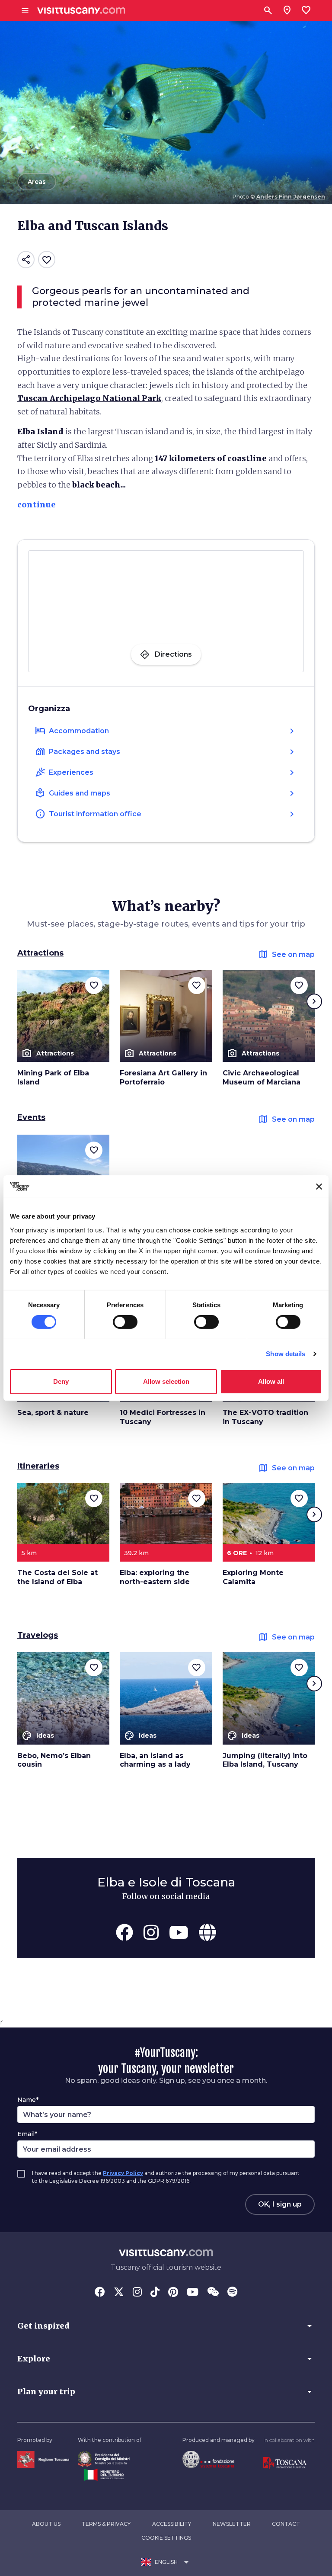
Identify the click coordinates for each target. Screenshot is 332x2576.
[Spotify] (232, 2293)
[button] (166, 2326)
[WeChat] (213, 2293)
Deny (61, 1381)
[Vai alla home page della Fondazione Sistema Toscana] (208, 2459)
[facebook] (124, 1932)
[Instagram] (137, 2293)
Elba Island (40, 431)
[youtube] (179, 1932)
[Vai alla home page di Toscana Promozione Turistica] (285, 2462)
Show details (286, 1354)
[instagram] (151, 1932)
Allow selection (166, 1381)
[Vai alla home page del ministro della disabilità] (104, 2458)
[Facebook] (100, 2293)
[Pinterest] (173, 2293)
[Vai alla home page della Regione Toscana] (43, 2459)
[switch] (125, 1322)
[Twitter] (119, 2293)
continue (37, 505)
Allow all (271, 1381)
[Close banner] (319, 1187)
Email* (27, 2134)
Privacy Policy (123, 2173)
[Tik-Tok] (155, 2293)
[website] (207, 1932)
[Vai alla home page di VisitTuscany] (81, 11)
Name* (28, 2100)
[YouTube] (193, 2293)
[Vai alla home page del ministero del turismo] (104, 2474)
